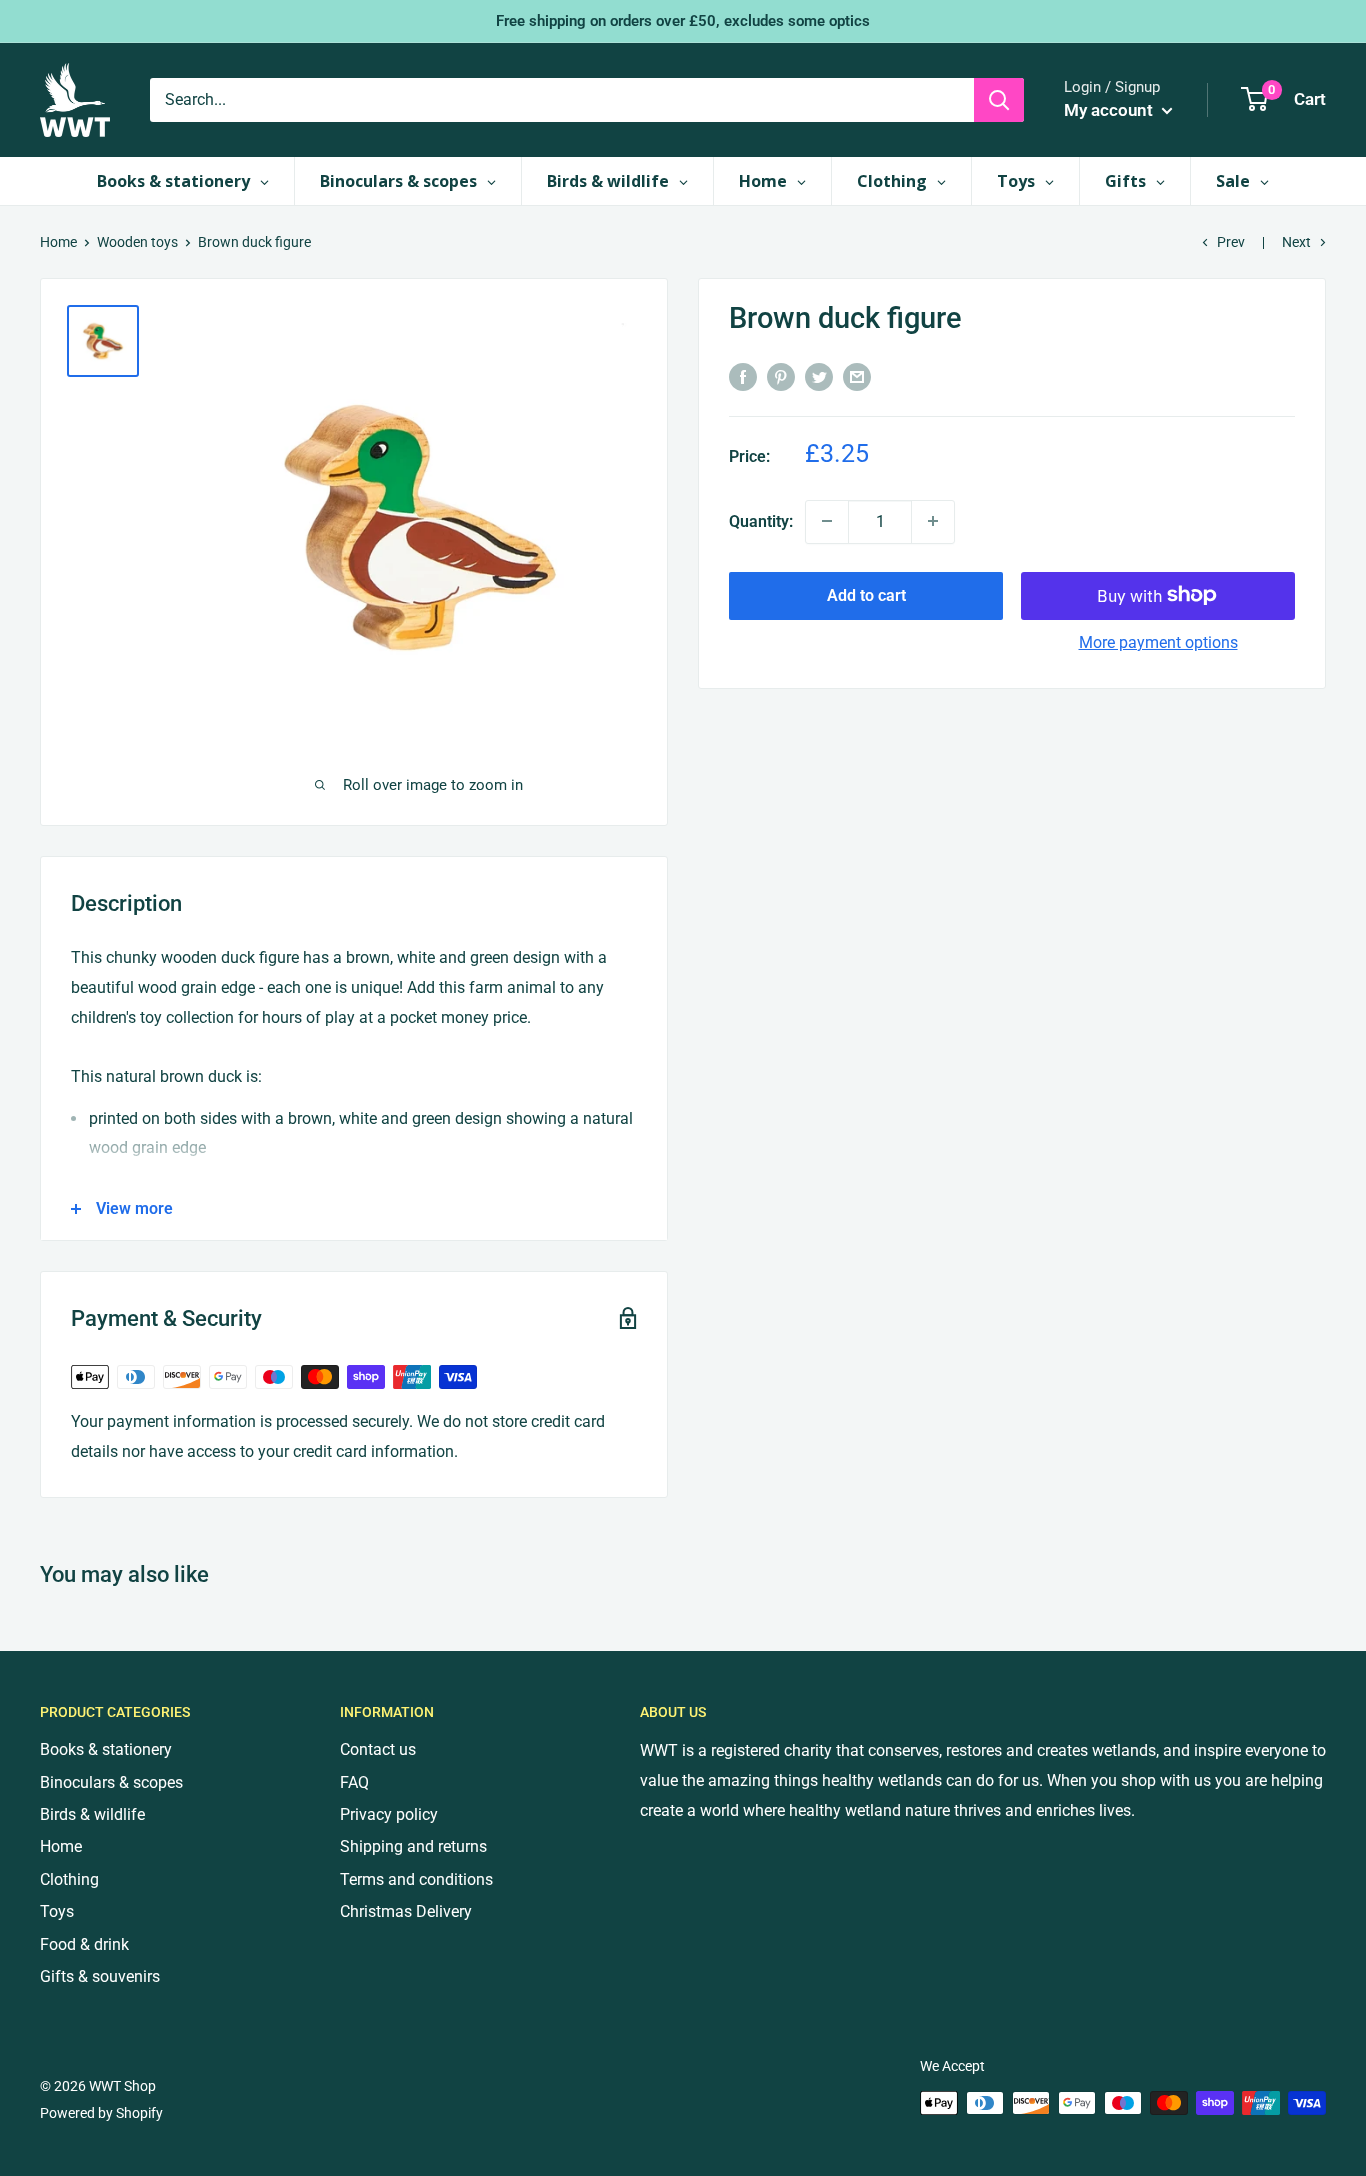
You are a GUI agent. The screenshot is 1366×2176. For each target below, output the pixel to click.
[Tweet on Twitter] (819, 376)
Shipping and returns (413, 1846)
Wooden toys (137, 242)
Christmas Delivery (406, 1911)
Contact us (378, 1749)
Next (1296, 242)
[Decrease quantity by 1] (827, 521)
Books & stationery (106, 1749)
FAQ (354, 1782)
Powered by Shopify (101, 2113)
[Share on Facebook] (743, 376)
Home (58, 242)
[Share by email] (857, 376)
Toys (57, 1911)
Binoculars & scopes (111, 1782)
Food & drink (84, 1944)
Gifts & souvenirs (100, 1976)
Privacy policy (389, 1814)
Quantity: (761, 520)
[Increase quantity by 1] (933, 521)
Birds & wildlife (92, 1814)
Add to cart (866, 594)
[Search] (999, 100)
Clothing (69, 1879)
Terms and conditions (416, 1879)
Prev (1231, 242)
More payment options (1158, 641)
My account (1110, 110)
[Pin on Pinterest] (781, 376)
